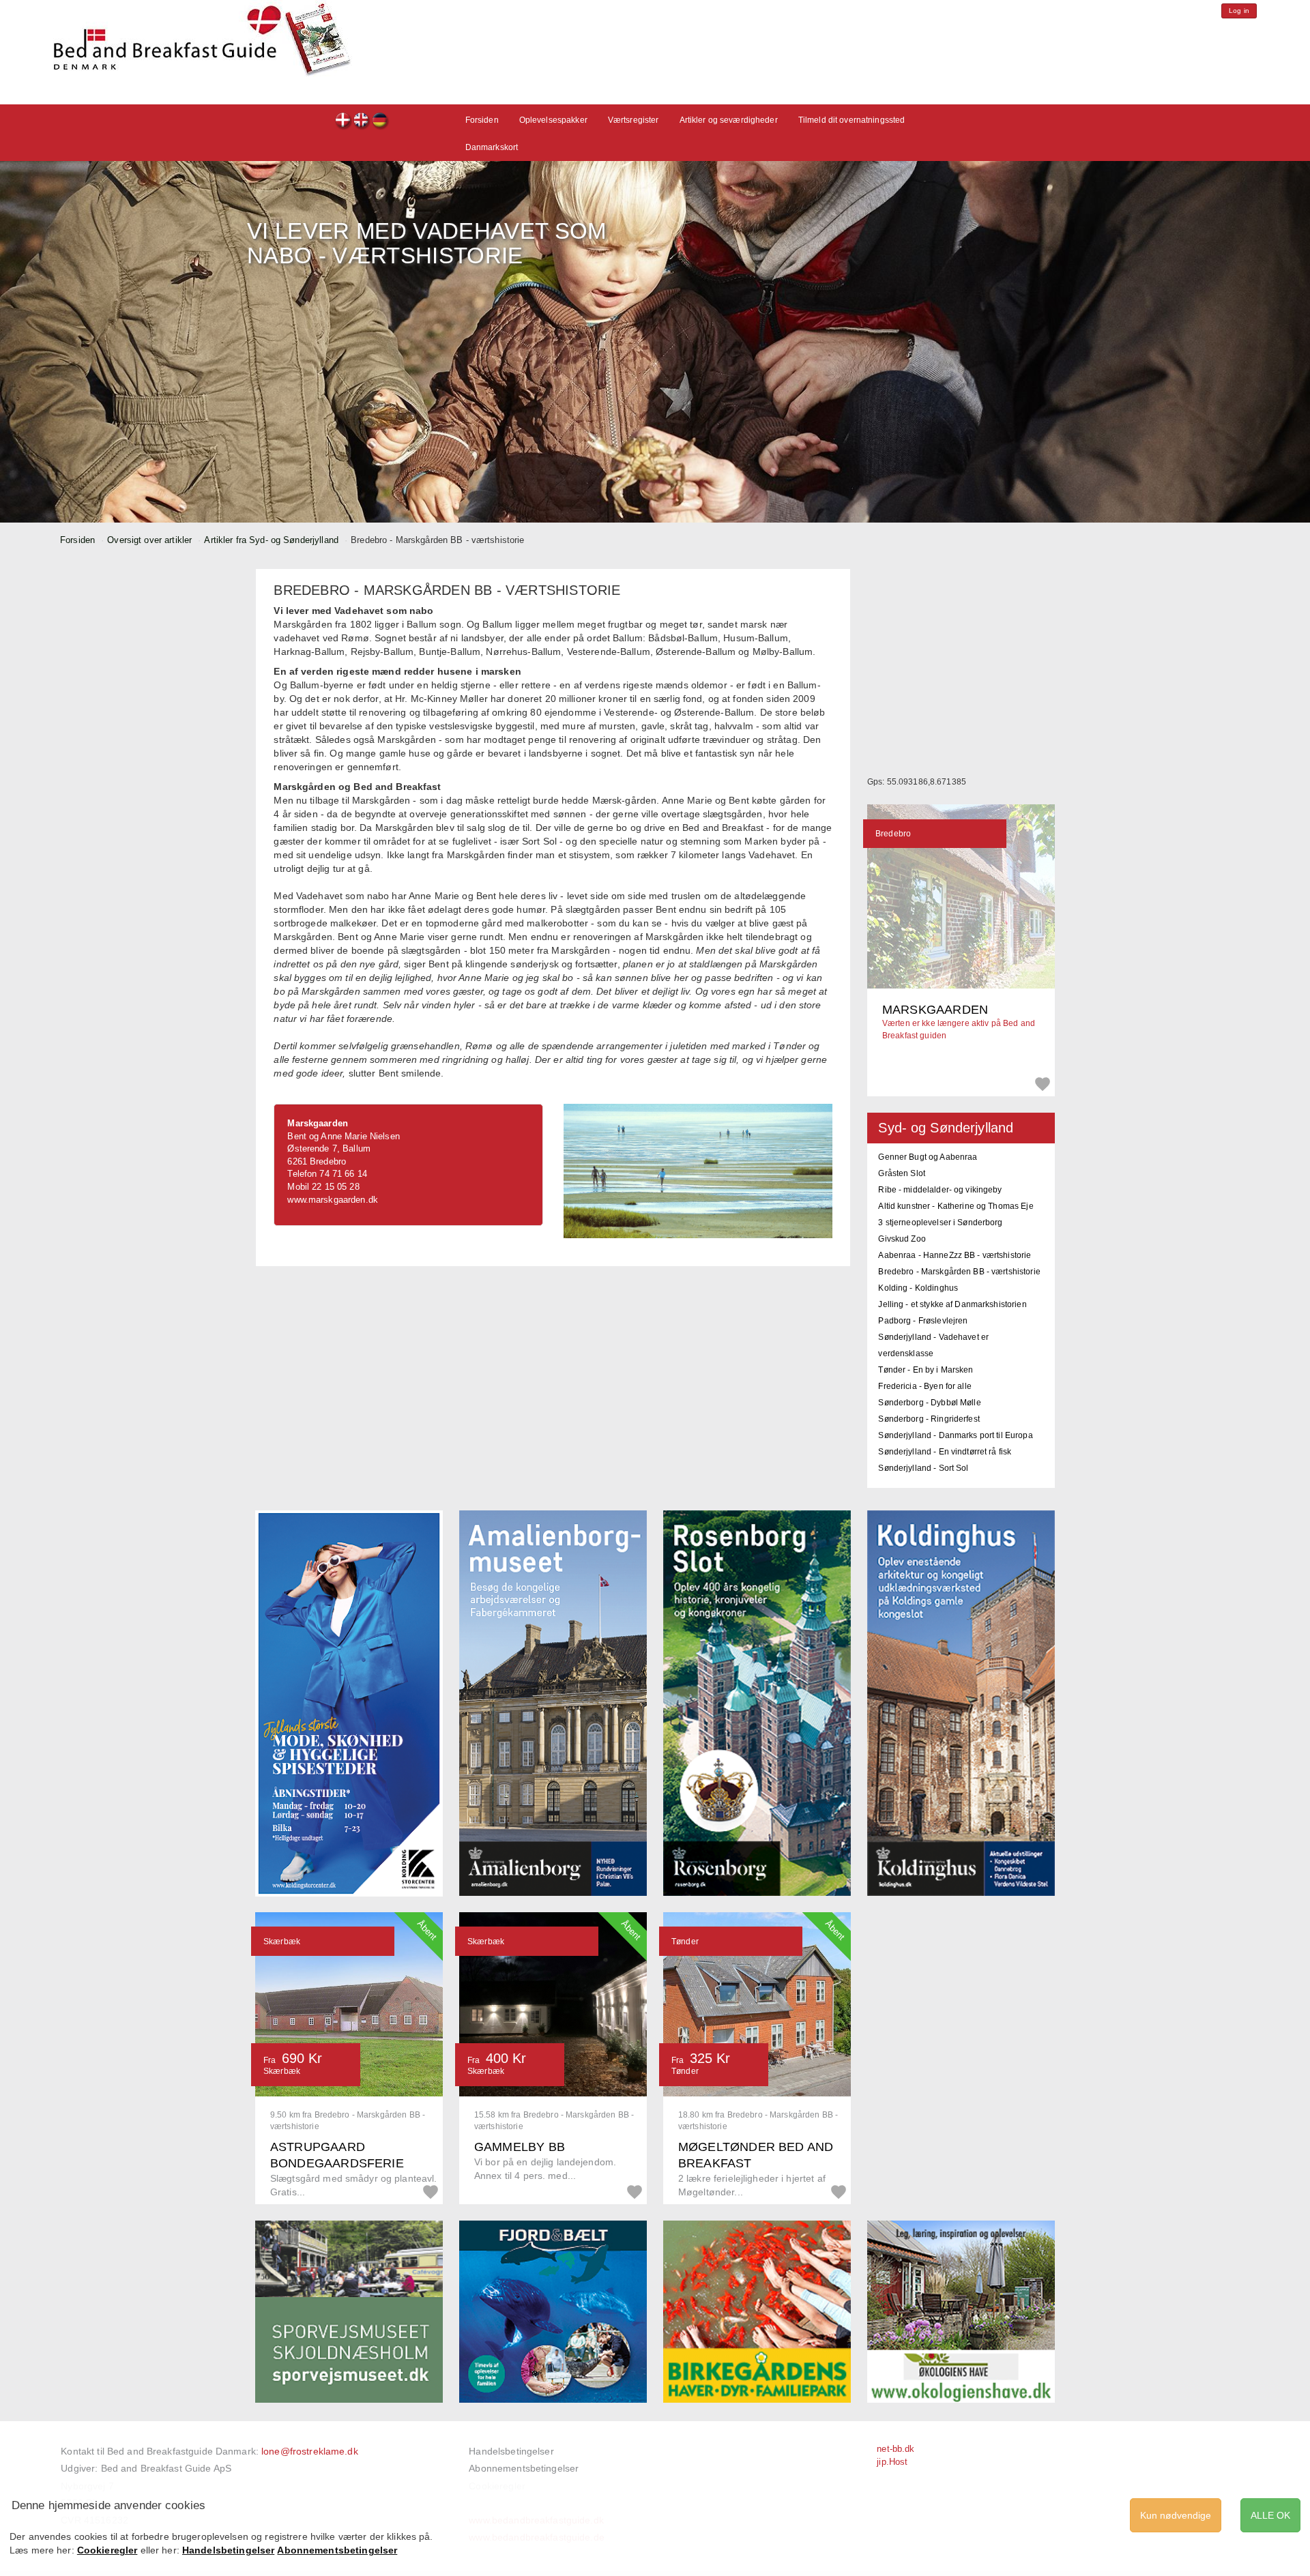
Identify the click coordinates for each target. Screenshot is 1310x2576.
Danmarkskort (492, 147)
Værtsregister (634, 120)
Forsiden (482, 120)
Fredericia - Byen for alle (925, 1386)
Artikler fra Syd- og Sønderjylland (271, 540)
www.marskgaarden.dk (332, 1200)
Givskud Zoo (902, 1239)
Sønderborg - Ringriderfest (929, 1419)
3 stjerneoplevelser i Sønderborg (940, 1223)
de (380, 122)
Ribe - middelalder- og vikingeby (940, 1190)
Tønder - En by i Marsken (926, 1370)
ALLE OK (1270, 2515)
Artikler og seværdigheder (729, 120)
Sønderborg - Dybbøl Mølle (929, 1403)
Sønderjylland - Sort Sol (923, 1468)
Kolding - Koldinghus (918, 1288)
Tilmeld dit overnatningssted (852, 120)
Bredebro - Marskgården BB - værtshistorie (959, 1272)
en (362, 122)
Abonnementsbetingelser (524, 2468)
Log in (1239, 11)
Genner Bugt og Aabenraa (928, 1157)
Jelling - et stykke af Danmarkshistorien (952, 1304)
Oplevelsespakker (553, 120)
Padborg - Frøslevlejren (923, 1321)
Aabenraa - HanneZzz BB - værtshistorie (955, 1255)
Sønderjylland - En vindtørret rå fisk (945, 1452)
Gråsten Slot (902, 1173)
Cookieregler (107, 2550)
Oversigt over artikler (149, 540)
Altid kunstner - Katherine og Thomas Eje (956, 1206)
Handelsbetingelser (511, 2451)
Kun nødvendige (1176, 2515)
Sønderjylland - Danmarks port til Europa (955, 1435)
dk (344, 122)
